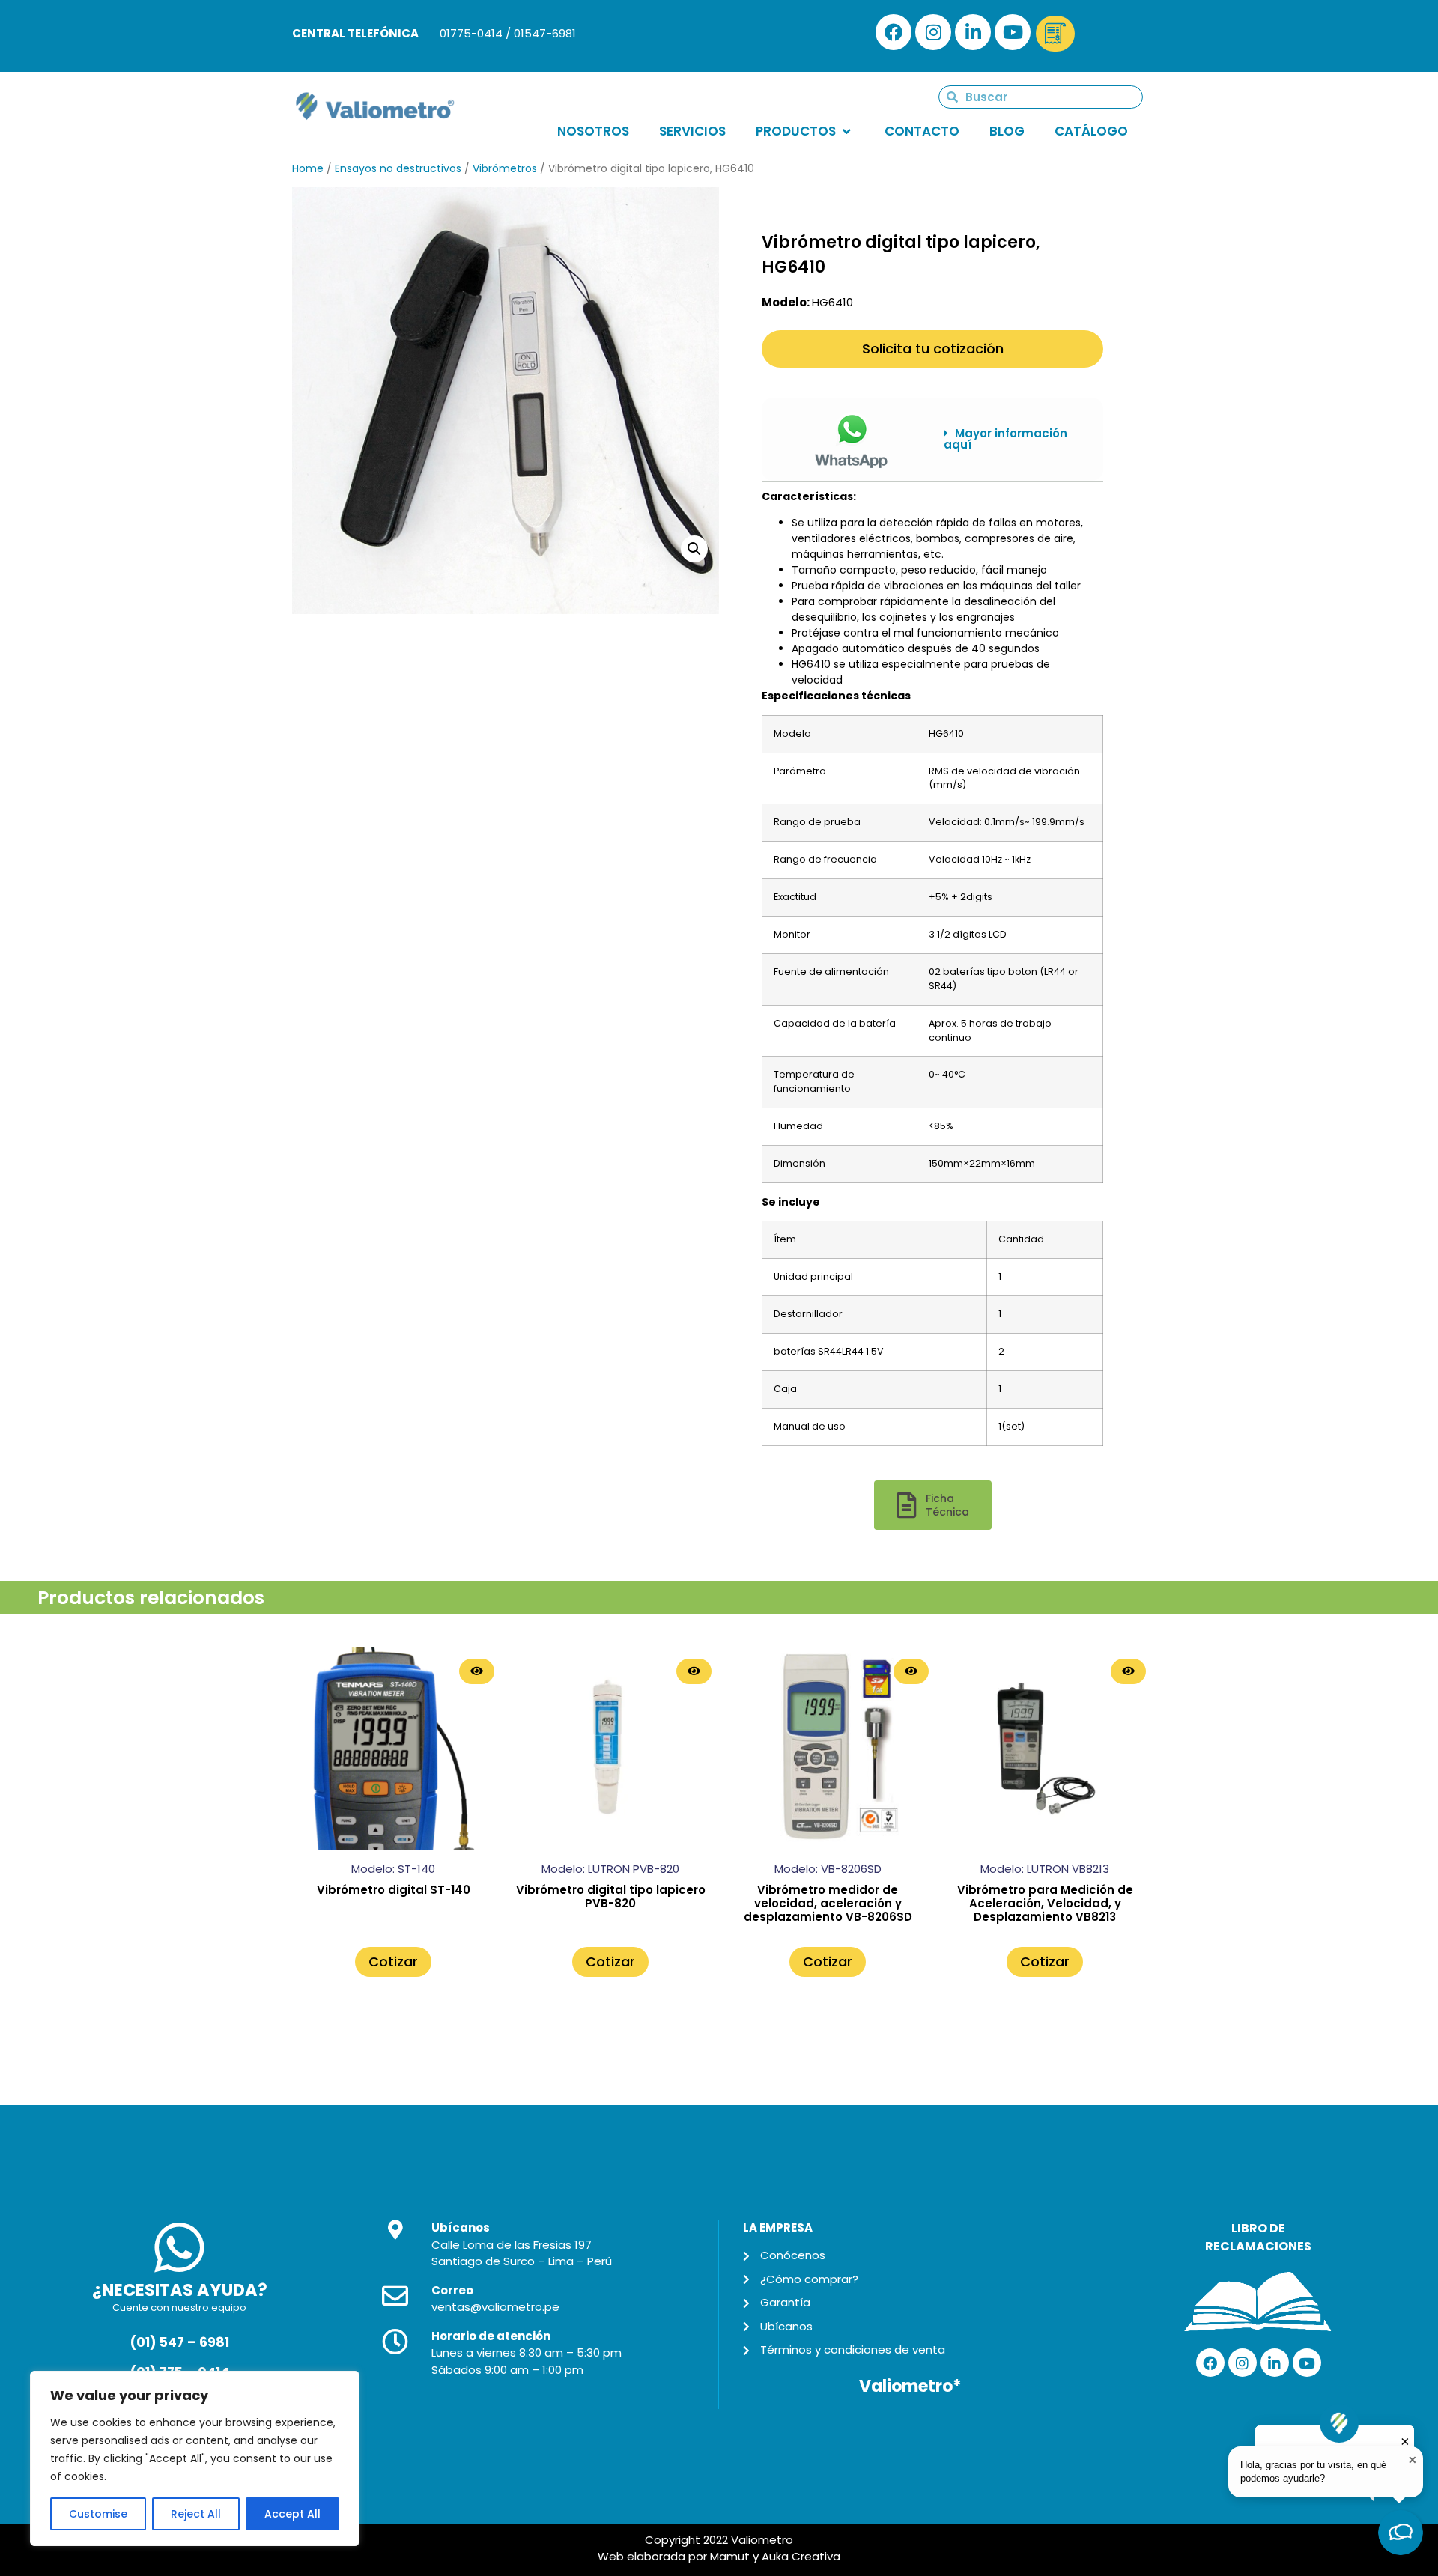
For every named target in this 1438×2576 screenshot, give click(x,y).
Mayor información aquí (1005, 439)
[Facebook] (894, 32)
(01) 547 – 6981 (179, 2342)
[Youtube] (1013, 32)
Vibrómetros (505, 168)
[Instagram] (933, 32)
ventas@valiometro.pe (495, 2307)
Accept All (292, 2514)
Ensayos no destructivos (398, 168)
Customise (98, 2514)
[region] (195, 2458)
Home (308, 168)
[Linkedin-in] (973, 32)
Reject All (196, 2514)
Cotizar (393, 1962)
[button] (1012, 439)
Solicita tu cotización (933, 349)
